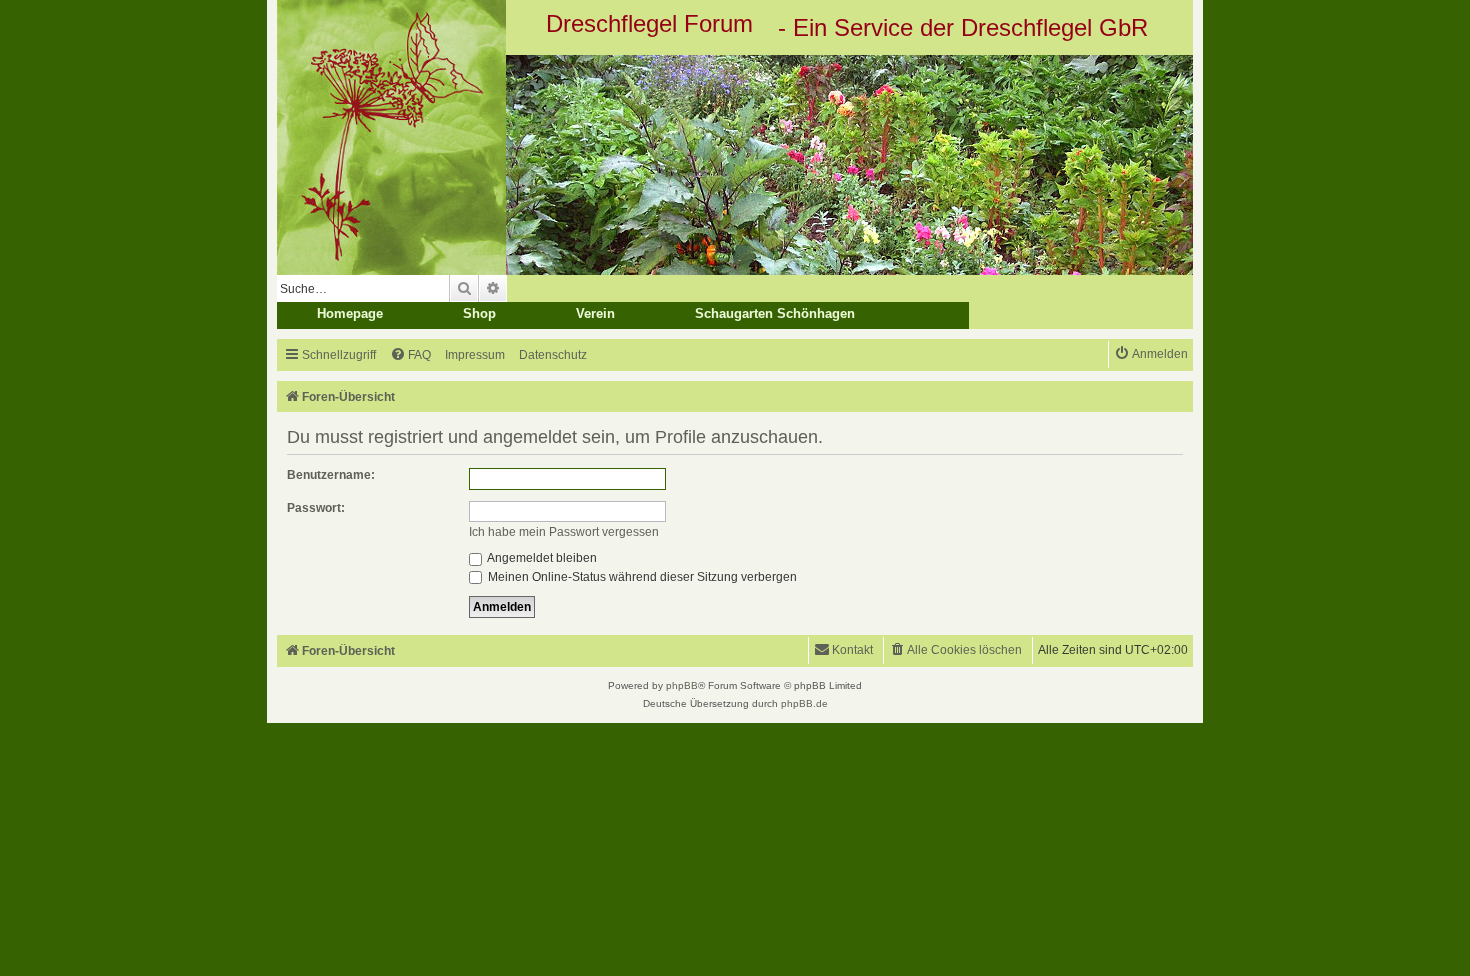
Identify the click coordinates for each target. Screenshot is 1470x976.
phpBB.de (804, 703)
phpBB (682, 685)
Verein (595, 313)
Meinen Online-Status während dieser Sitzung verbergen (641, 577)
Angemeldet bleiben (541, 558)
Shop (479, 313)
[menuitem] (410, 355)
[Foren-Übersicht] (735, 165)
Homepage (350, 313)
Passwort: (316, 508)
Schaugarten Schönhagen (775, 313)
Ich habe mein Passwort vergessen (564, 532)
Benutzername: (331, 475)
